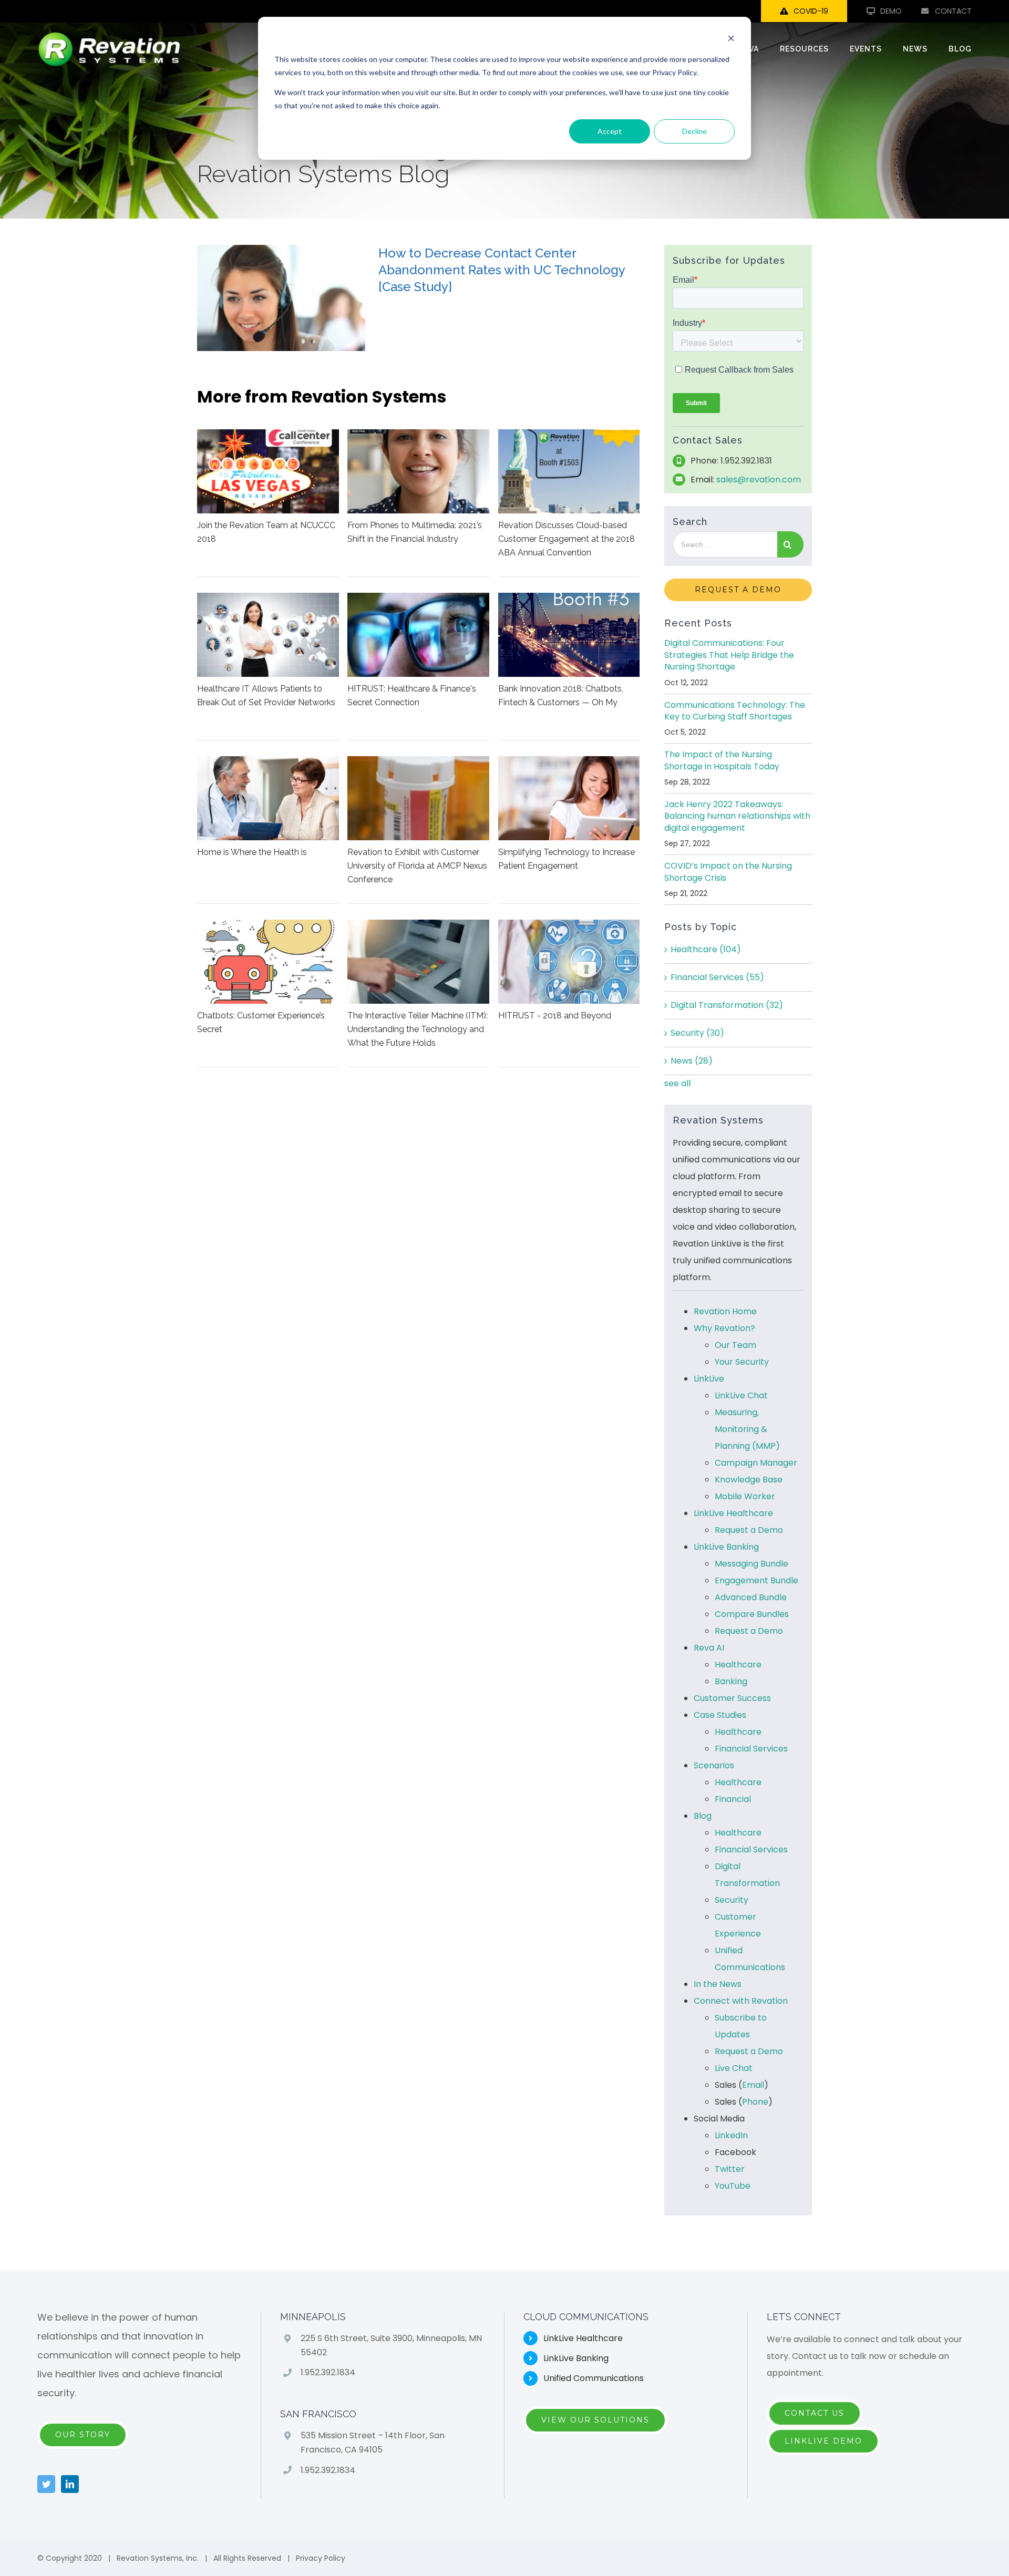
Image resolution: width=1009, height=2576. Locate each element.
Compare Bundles (752, 1614)
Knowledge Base (749, 1480)
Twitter (730, 2169)
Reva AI (709, 1648)
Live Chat (734, 2068)
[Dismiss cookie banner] (731, 40)
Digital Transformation (727, 1005)
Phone (755, 2102)
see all (677, 1083)
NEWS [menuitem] (915, 49)
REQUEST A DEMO (738, 590)
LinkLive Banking (726, 1547)
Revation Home (725, 1311)
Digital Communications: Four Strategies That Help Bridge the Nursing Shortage (729, 655)
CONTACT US (815, 2413)
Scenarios (714, 1765)
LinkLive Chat (741, 1395)
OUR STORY (83, 2435)
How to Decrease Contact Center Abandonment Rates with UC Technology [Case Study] (502, 270)
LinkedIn (731, 2135)
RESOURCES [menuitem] (804, 49)
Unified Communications (594, 2378)
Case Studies (720, 1715)
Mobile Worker (745, 1496)
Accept (610, 131)
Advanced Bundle (751, 1597)
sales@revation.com (759, 480)
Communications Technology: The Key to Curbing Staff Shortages (735, 711)
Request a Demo (749, 1530)
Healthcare (706, 949)
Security (697, 1033)
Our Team (735, 1345)
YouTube (733, 2186)
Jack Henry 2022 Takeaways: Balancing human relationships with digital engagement (737, 816)
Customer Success (732, 1698)
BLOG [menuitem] (960, 49)
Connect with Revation (741, 2001)
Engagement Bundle (756, 1580)
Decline (694, 131)
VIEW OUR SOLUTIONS (595, 2420)
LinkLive (709, 1379)
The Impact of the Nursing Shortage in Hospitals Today (722, 760)
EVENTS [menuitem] (866, 49)
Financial (733, 1799)
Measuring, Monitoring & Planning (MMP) (747, 1429)
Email (753, 2085)
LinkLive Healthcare (733, 1513)
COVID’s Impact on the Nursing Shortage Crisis (728, 872)
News (692, 1061)
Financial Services (717, 977)
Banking (731, 1681)
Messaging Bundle (751, 1564)
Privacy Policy (321, 2558)
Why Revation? (724, 1328)
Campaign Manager (756, 1463)
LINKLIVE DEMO (823, 2441)
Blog (703, 1816)
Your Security (742, 1362)
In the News (718, 1984)
